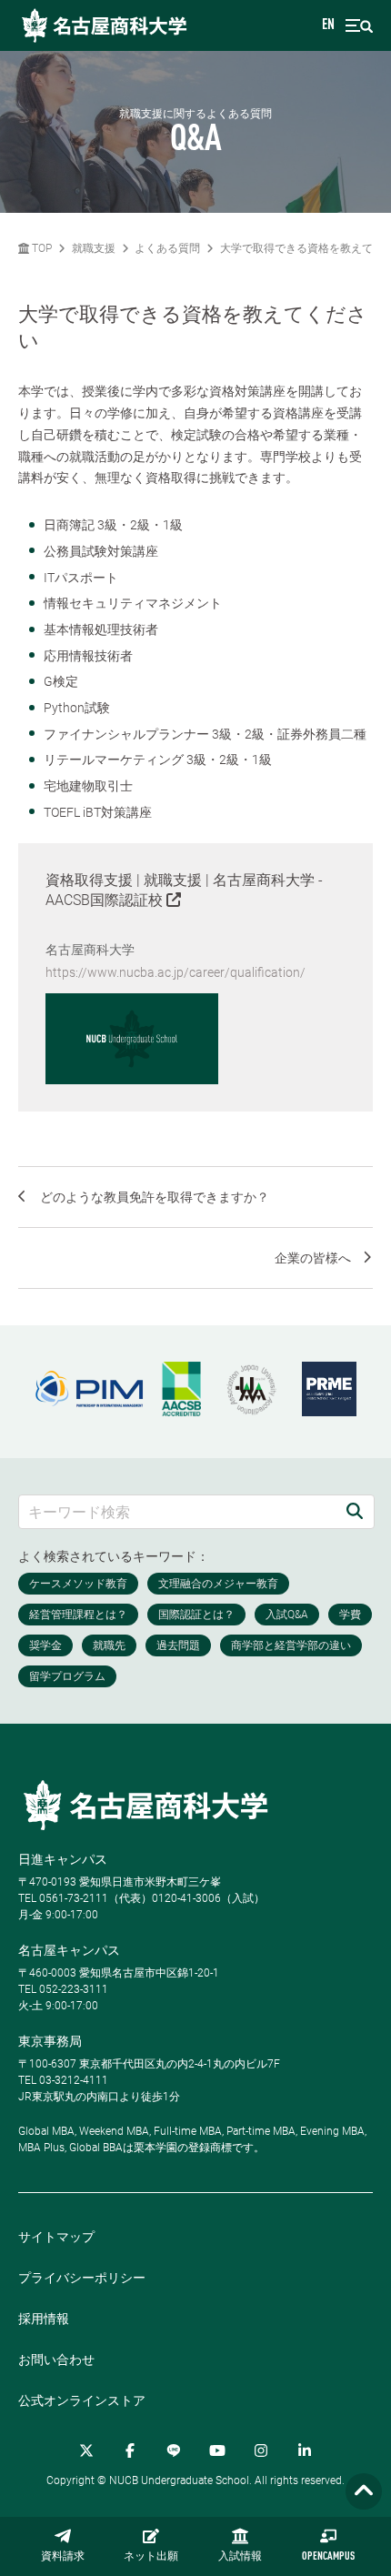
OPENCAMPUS (328, 2557)
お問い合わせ (56, 2360)
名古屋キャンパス (69, 1950)
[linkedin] (305, 2450)
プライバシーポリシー (82, 2278)
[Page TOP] (364, 2492)
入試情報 (240, 2557)
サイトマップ (56, 2237)
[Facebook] (130, 2450)
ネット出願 (151, 2557)
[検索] (355, 1511)
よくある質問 (167, 248)
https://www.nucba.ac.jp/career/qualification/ (175, 972)
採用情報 (44, 2319)
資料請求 (63, 2557)
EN (328, 25)
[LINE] (174, 2450)
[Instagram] (261, 2450)
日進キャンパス (63, 1859)
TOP (40, 248)
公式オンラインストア (82, 2400)
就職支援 (94, 248)
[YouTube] (217, 2450)
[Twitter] (86, 2450)
